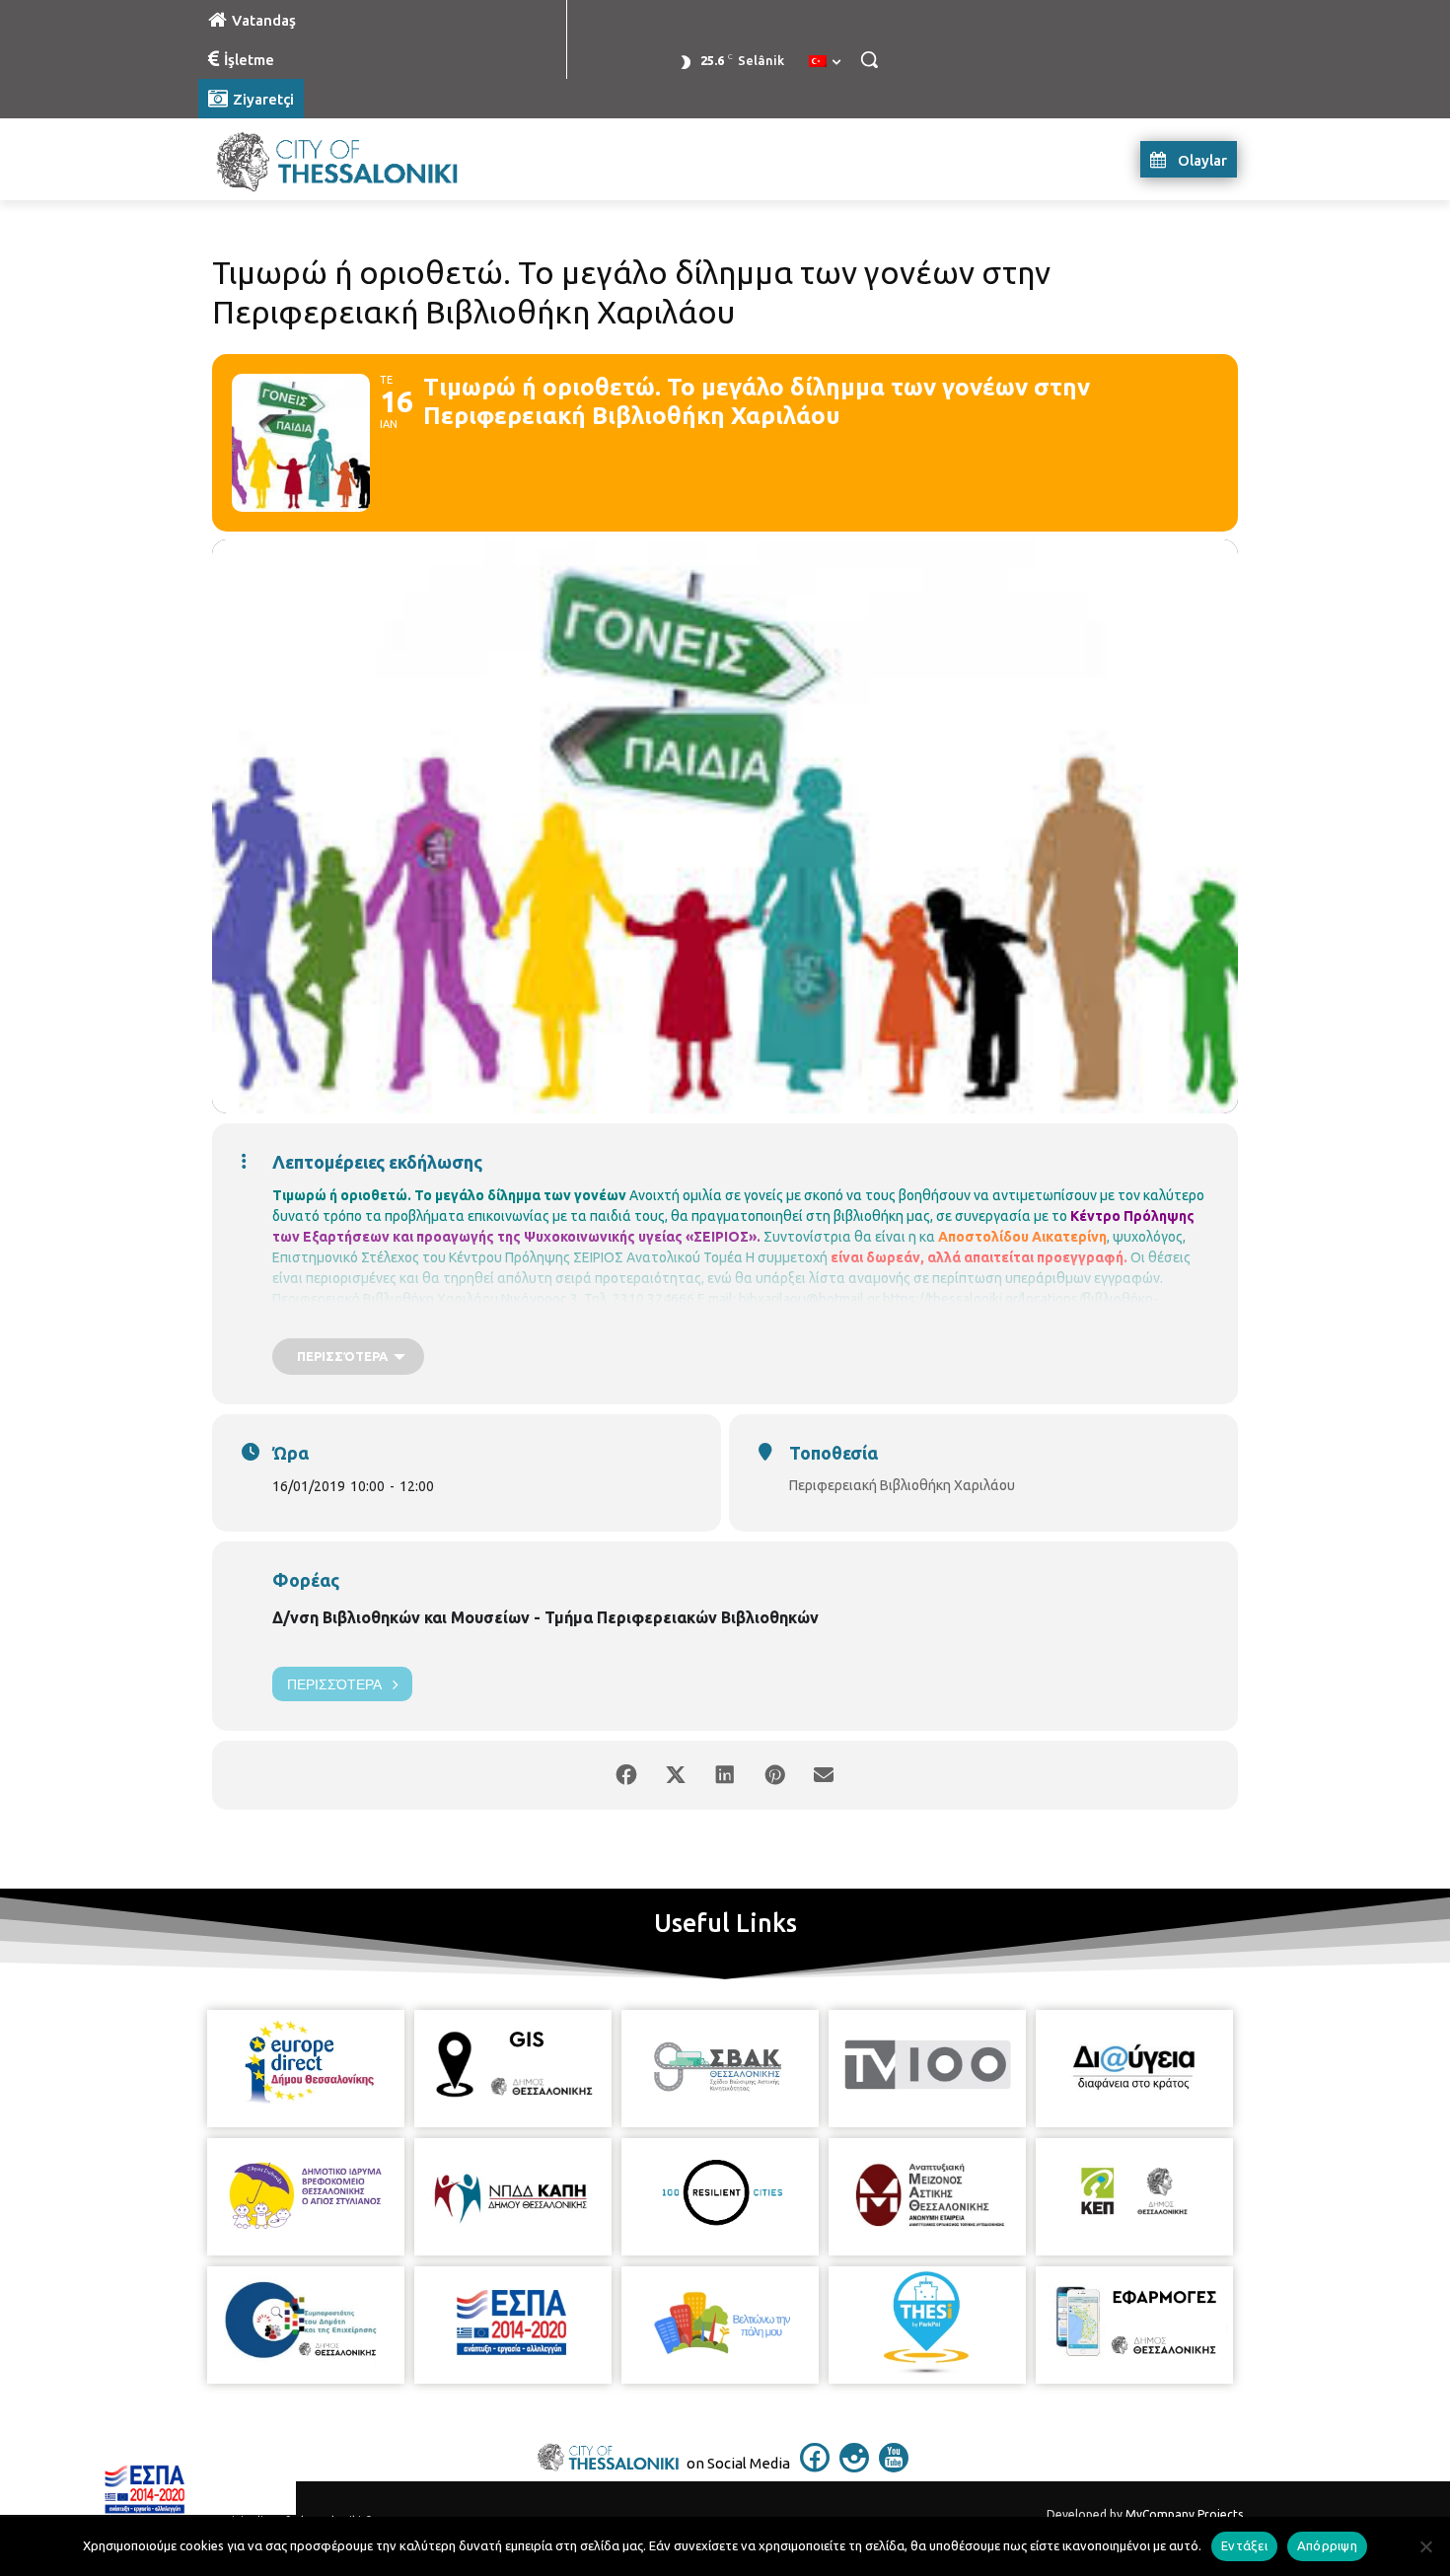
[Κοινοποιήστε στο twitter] (676, 1775)
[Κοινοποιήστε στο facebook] (626, 1775)
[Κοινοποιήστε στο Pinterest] (774, 1775)
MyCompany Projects (1184, 2514)
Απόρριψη (1327, 2545)
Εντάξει (1244, 2545)
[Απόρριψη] (1425, 2546)
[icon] (815, 2467)
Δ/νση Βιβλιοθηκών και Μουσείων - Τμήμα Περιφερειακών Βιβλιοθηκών (545, 1617)
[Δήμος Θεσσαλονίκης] (356, 159)
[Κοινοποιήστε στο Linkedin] (725, 1775)
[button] (869, 59)
